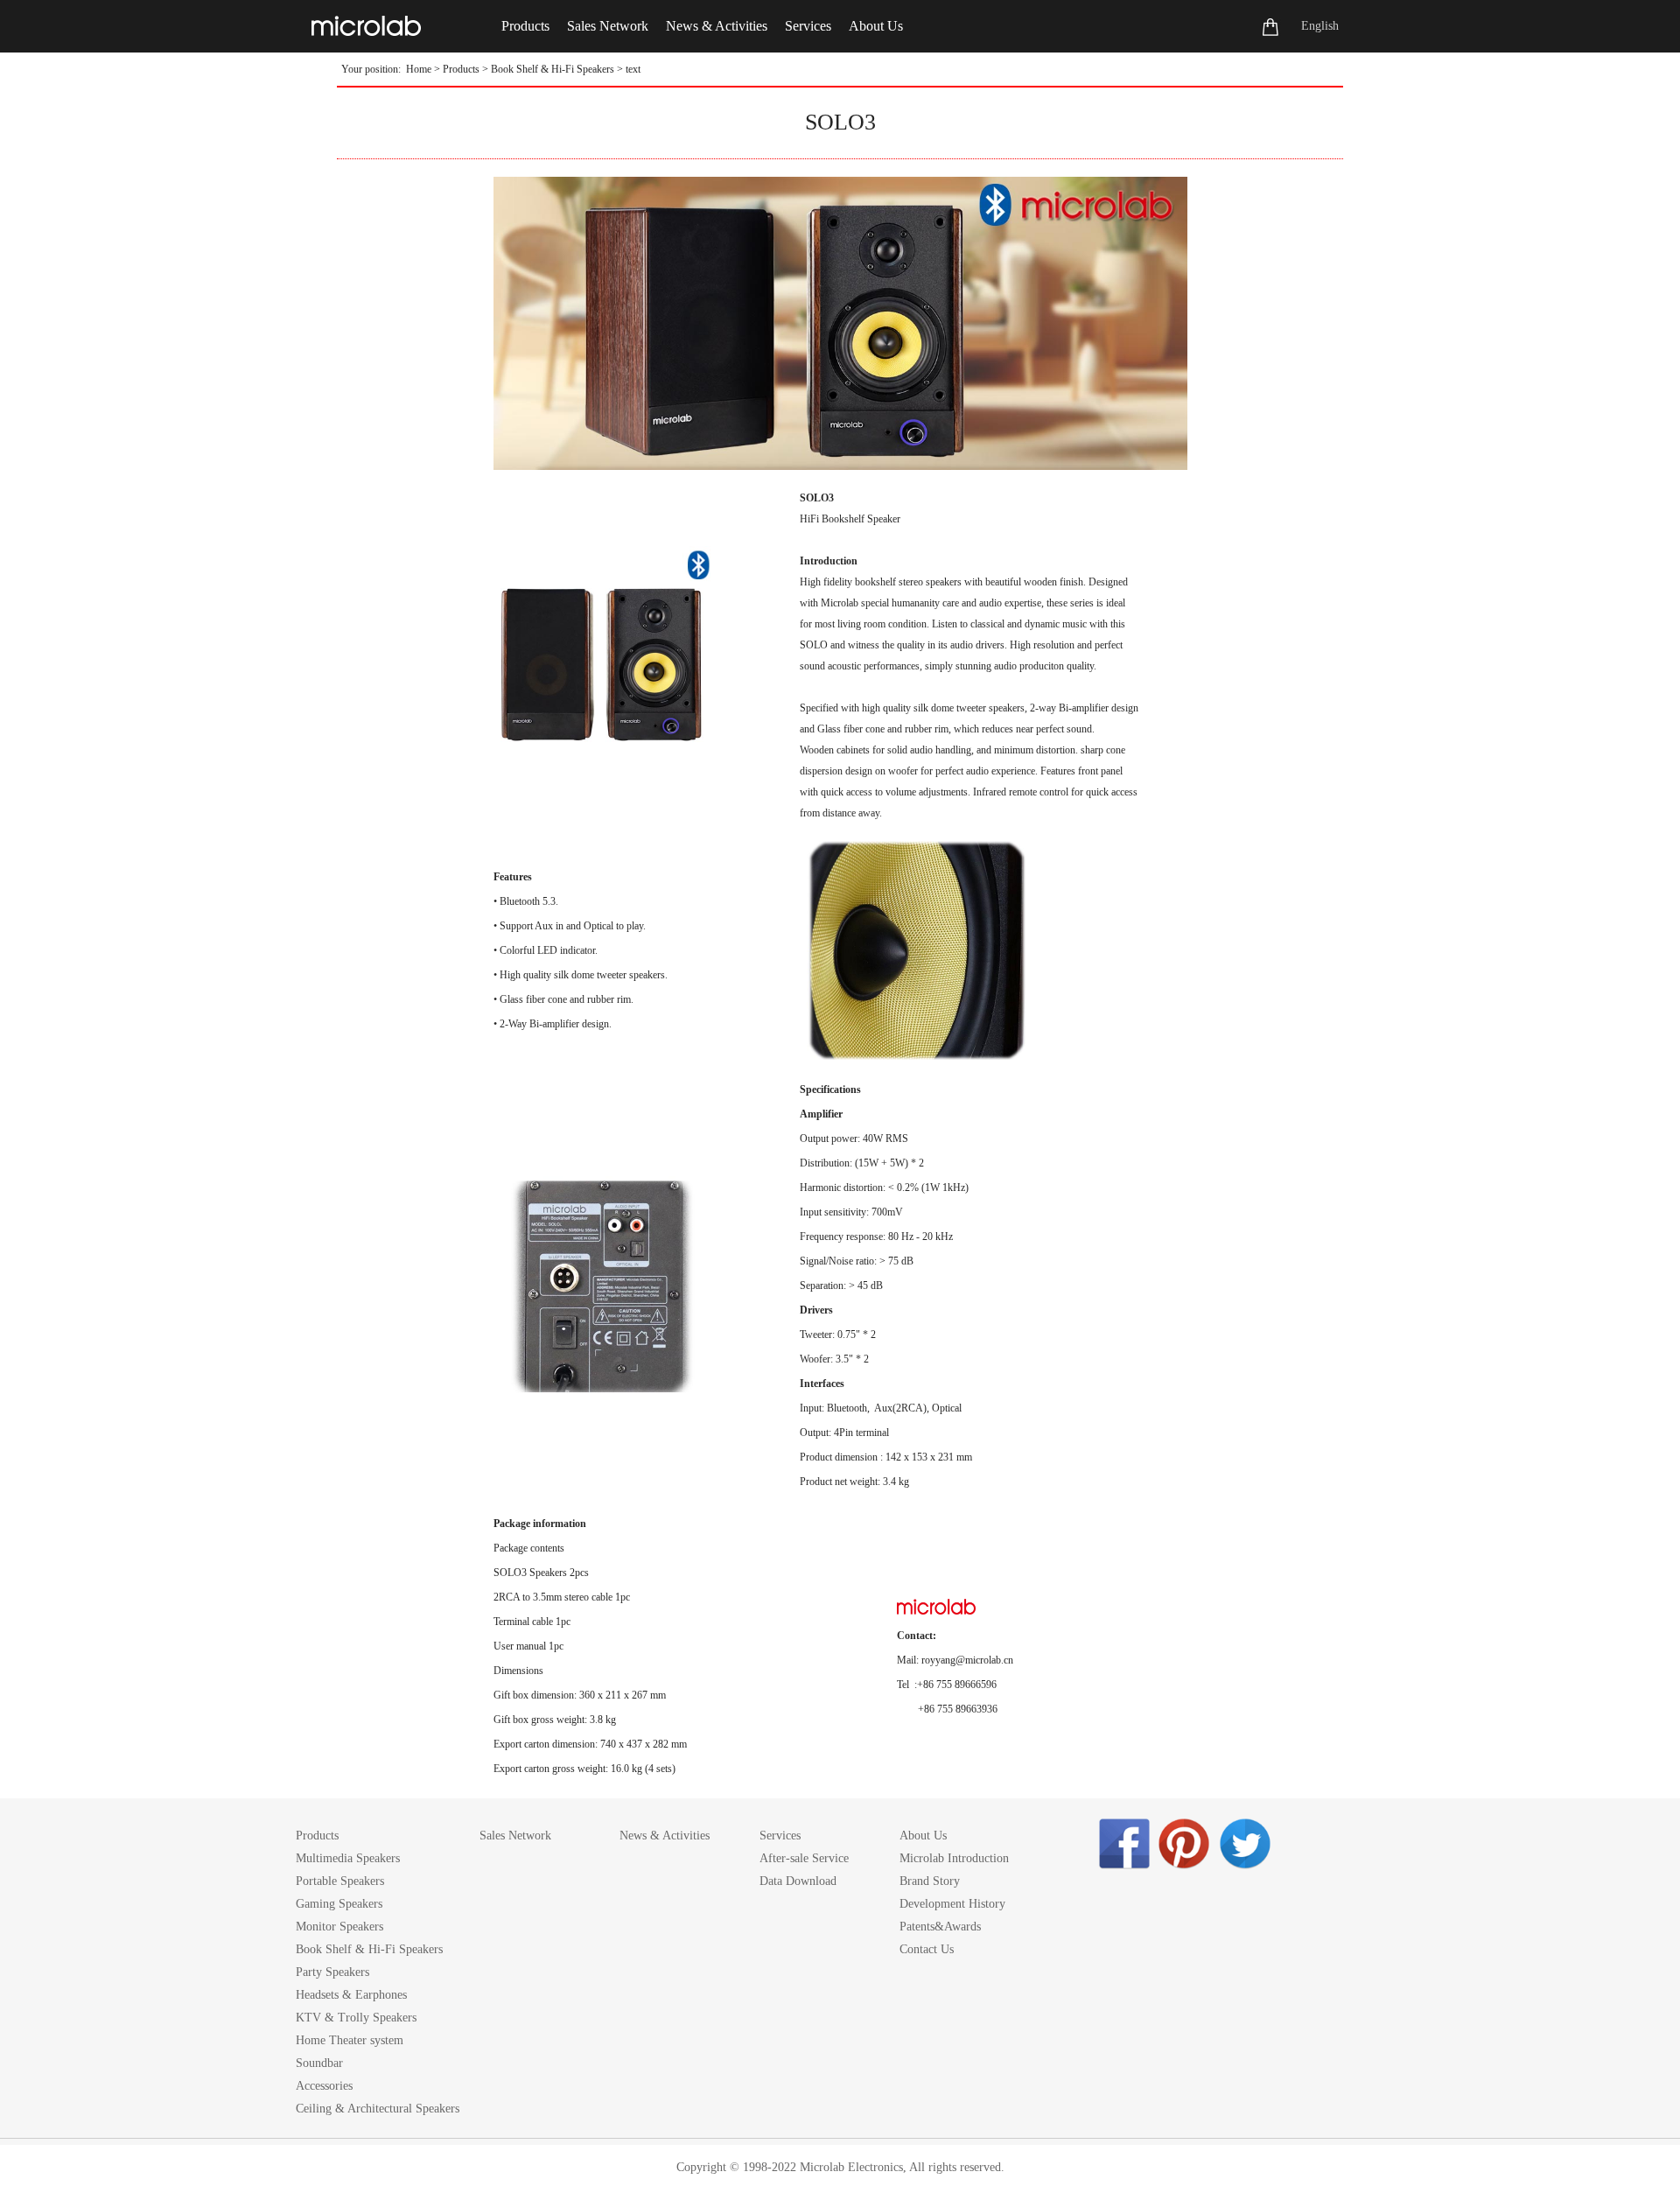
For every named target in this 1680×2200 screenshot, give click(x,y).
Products (461, 69)
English (1320, 26)
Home (419, 69)
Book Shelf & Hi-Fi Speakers (553, 69)
